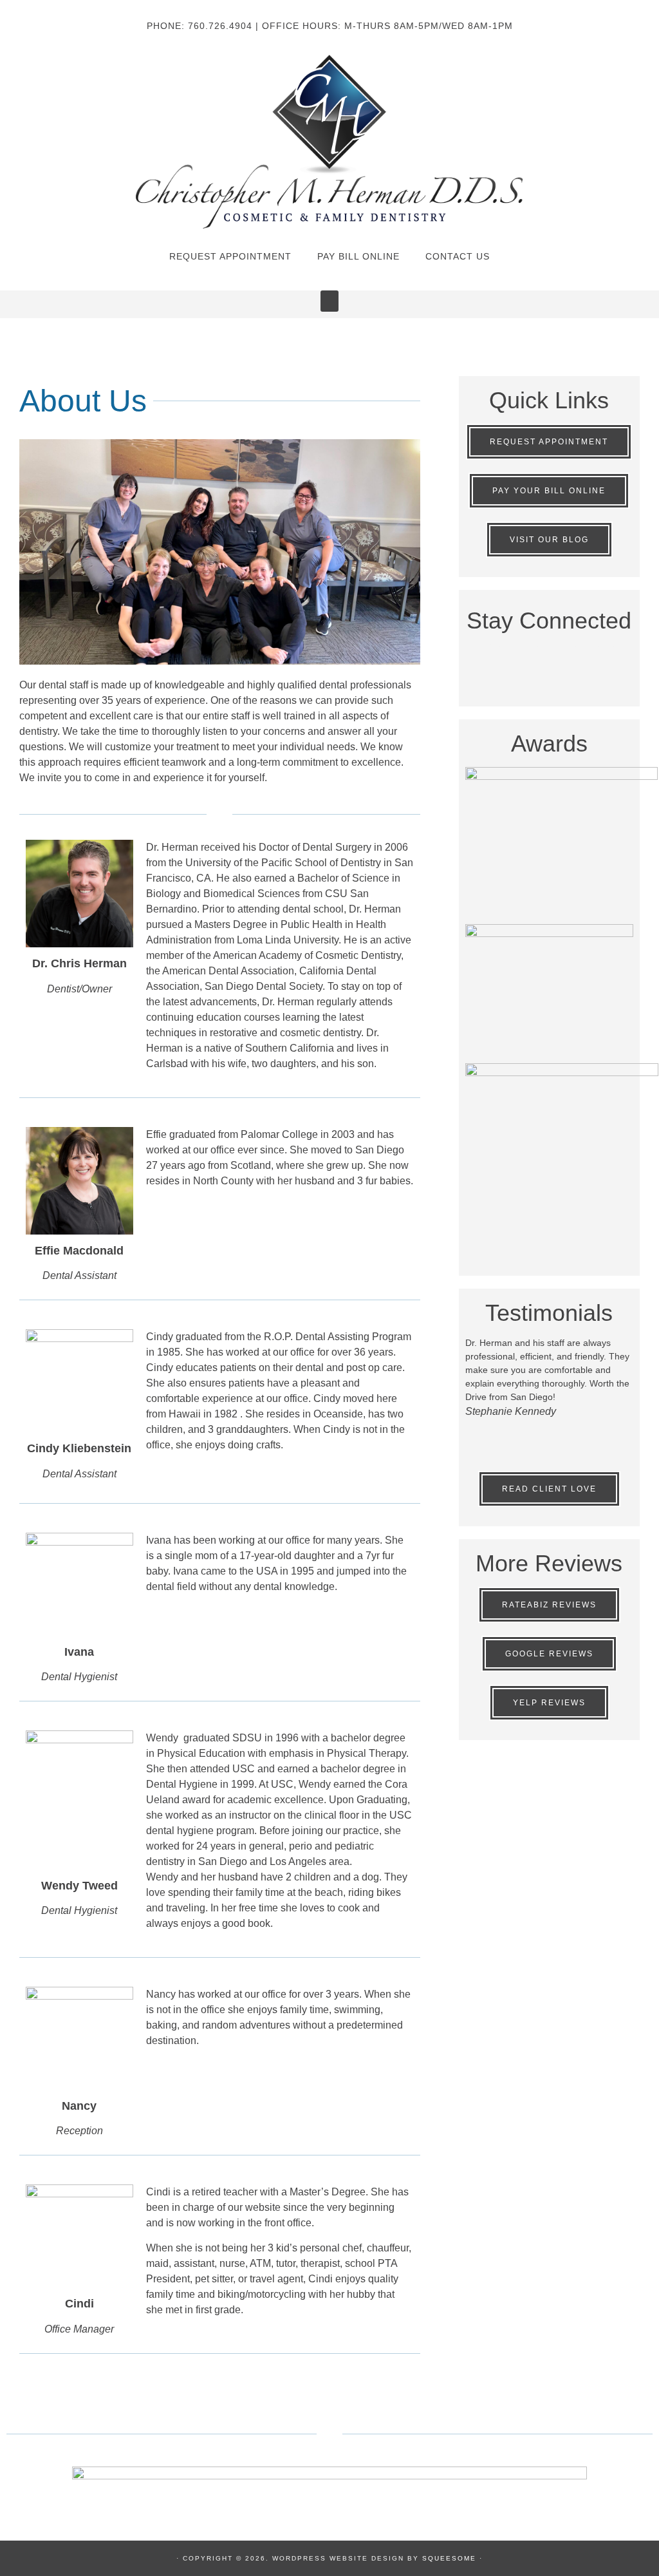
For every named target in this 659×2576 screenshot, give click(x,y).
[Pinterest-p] (568, 660)
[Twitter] (530, 660)
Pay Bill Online (358, 256)
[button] (329, 301)
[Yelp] (606, 660)
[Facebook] (492, 660)
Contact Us (458, 256)
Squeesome (449, 2558)
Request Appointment (230, 256)
